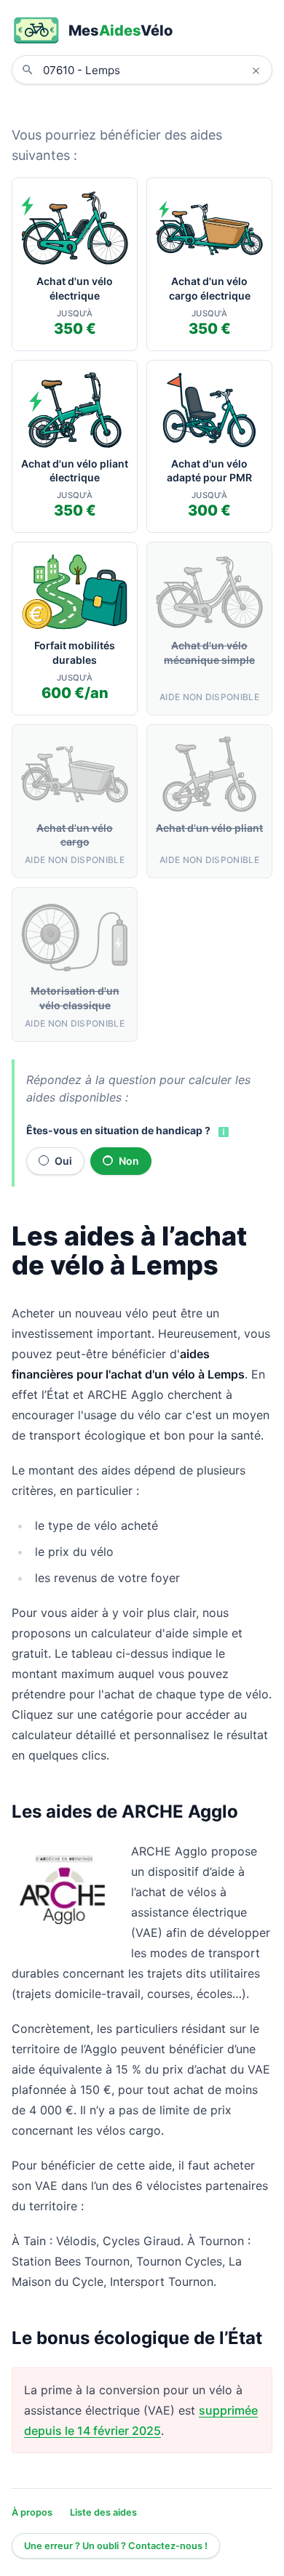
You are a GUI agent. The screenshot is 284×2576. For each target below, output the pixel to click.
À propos (32, 2512)
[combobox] (153, 70)
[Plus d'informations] (222, 1131)
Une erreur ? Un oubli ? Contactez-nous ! (116, 2546)
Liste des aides (103, 2512)
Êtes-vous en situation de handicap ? (118, 1130)
